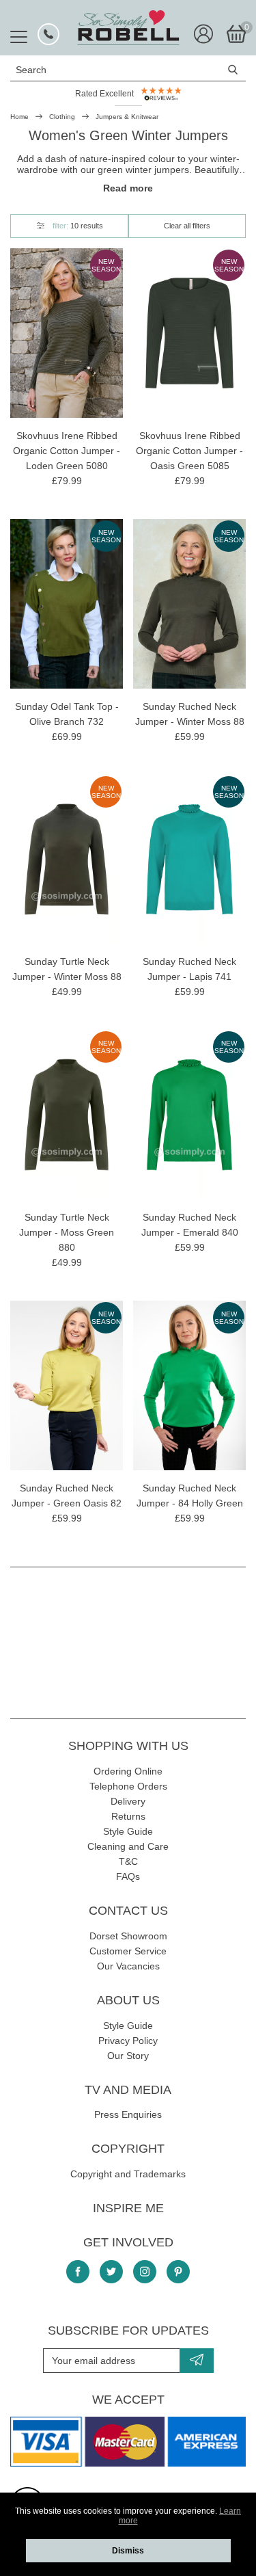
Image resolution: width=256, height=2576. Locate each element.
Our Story (128, 2056)
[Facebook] (78, 2272)
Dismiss (128, 2551)
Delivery (128, 1801)
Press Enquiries (128, 2114)
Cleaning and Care (128, 1846)
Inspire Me (128, 2208)
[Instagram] (145, 2272)
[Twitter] (111, 2272)
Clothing (62, 117)
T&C (128, 1861)
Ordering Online (128, 1771)
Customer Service (128, 1951)
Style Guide (128, 1831)
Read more (128, 188)
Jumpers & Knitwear (127, 117)
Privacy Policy (128, 2041)
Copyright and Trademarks (128, 2174)
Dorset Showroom (128, 1936)
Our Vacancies (128, 1966)
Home (19, 117)
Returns (128, 1816)
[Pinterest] (178, 2272)
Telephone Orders (128, 1786)
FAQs (128, 1876)
